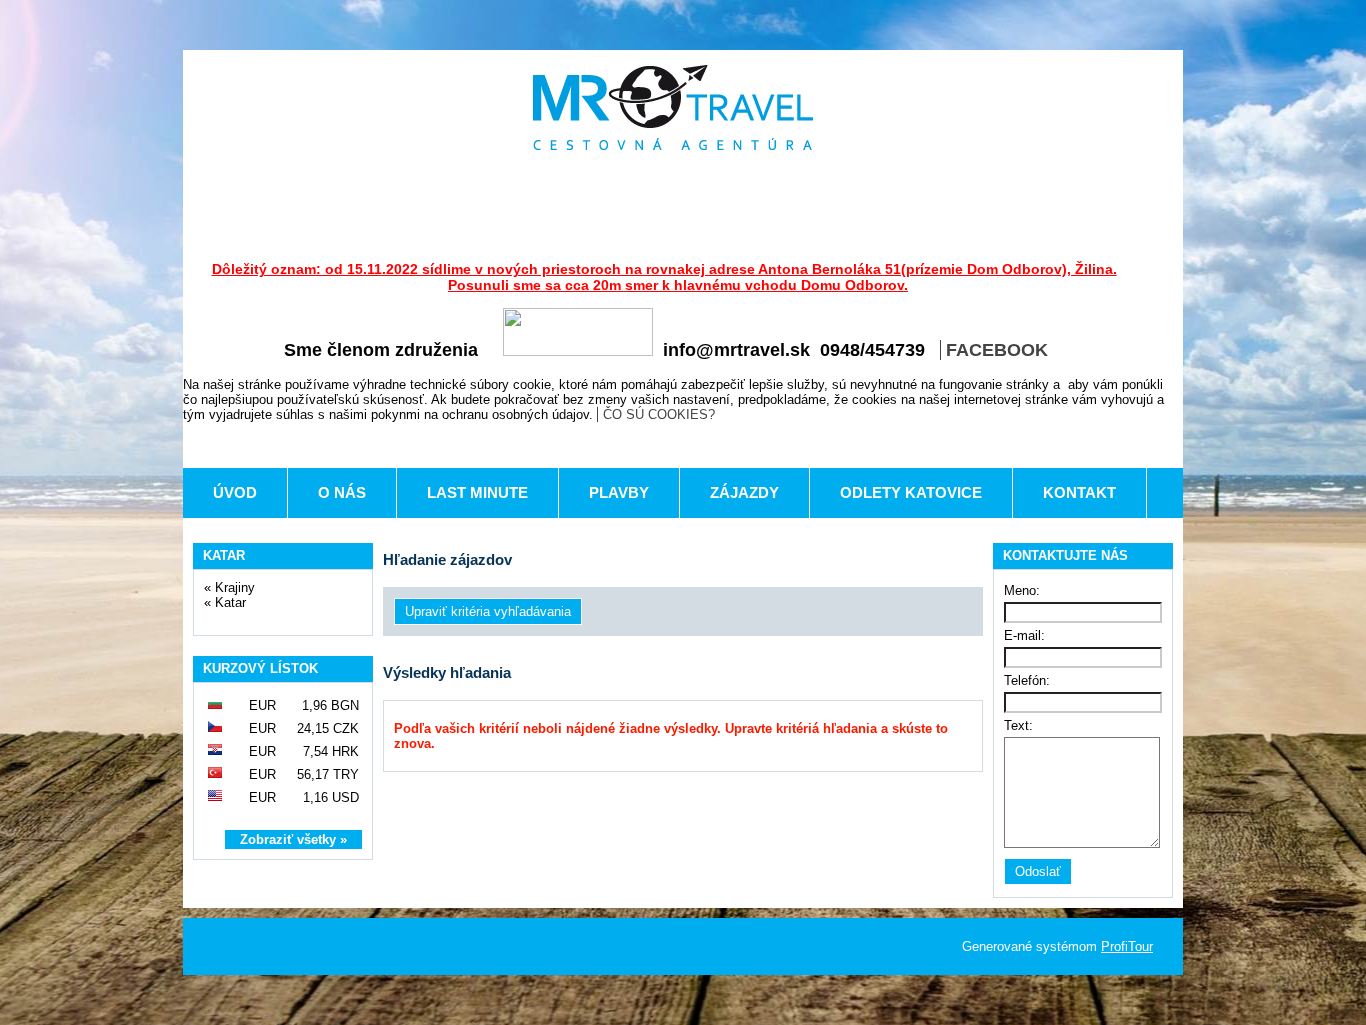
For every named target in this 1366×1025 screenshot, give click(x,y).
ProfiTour (1127, 946)
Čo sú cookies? (659, 414)
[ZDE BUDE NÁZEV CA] (673, 107)
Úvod (235, 492)
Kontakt (1079, 492)
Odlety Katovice (911, 492)
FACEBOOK (997, 350)
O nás (342, 492)
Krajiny (235, 587)
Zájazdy (744, 492)
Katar (230, 602)
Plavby (619, 492)
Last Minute (477, 492)
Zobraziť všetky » (293, 839)
